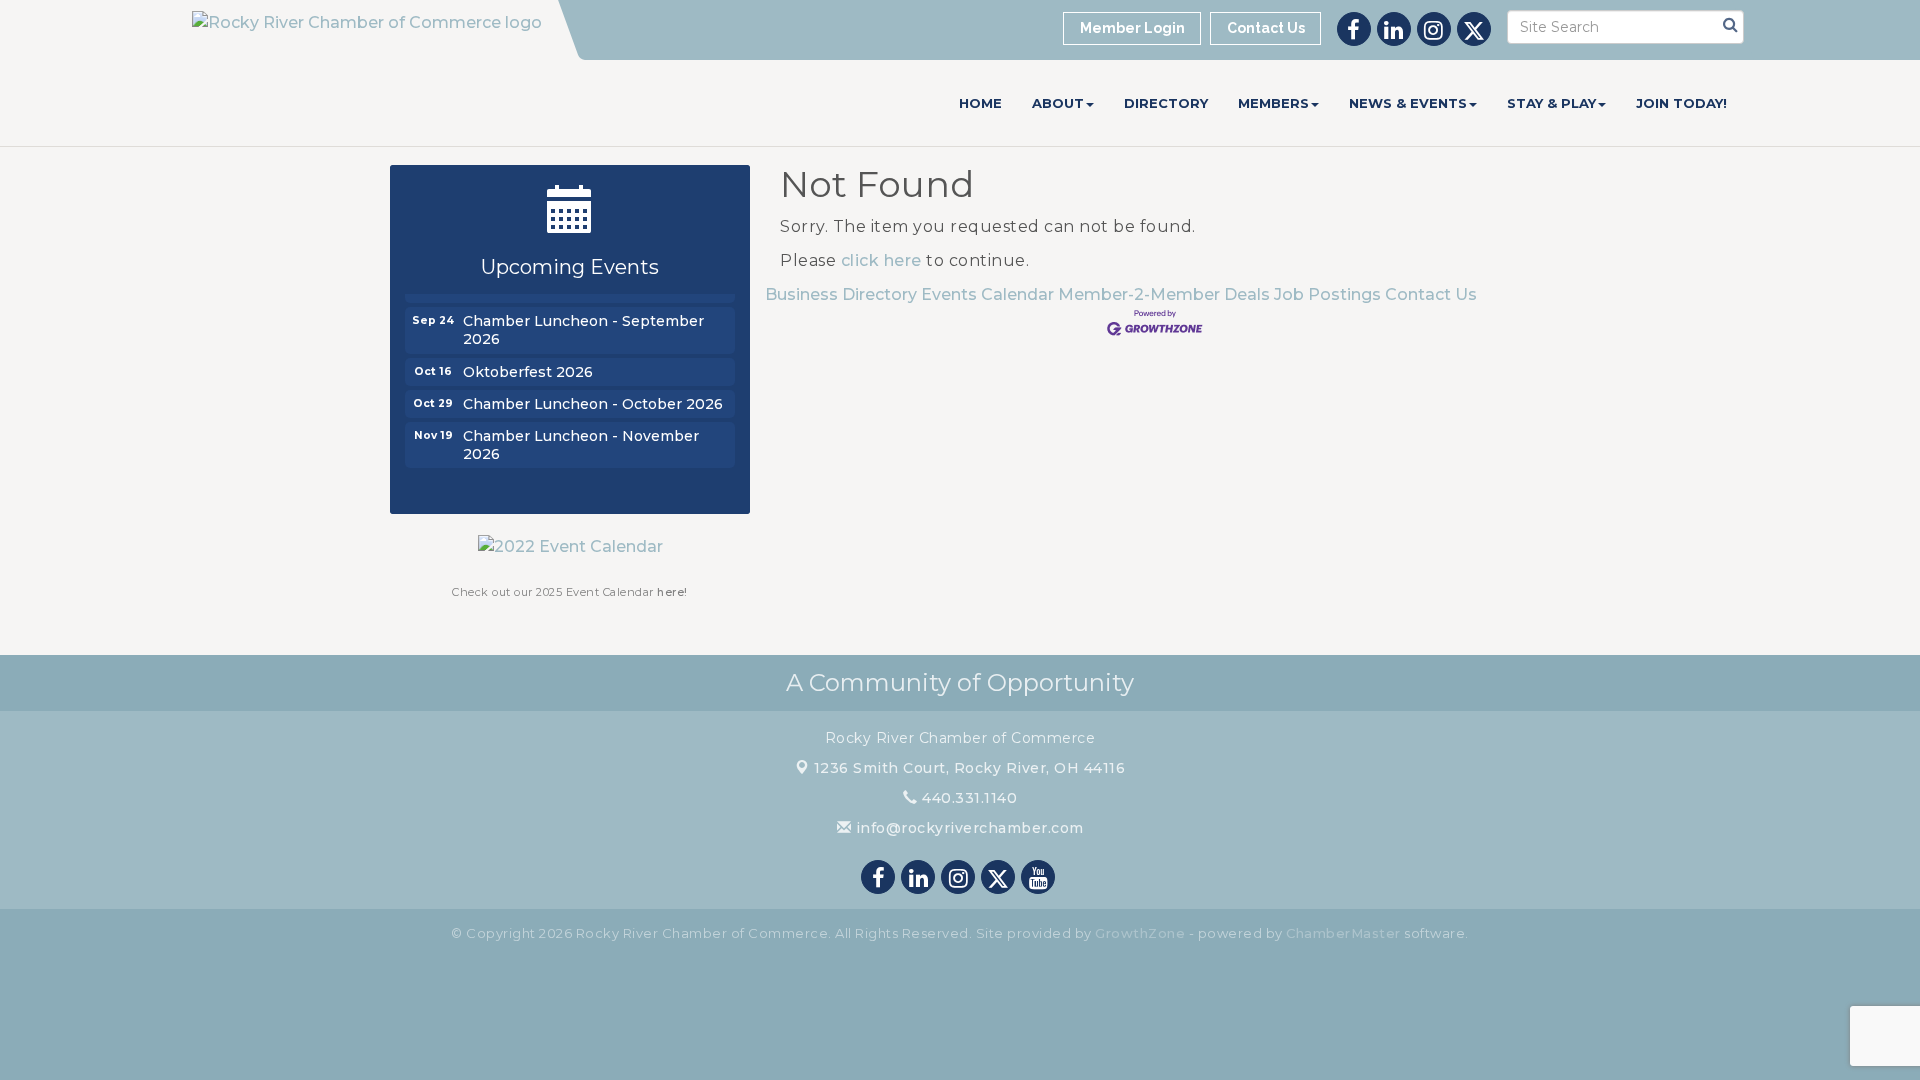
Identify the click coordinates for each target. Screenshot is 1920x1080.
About (1058, 103)
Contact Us (1431, 294)
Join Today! (1681, 103)
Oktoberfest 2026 (528, 367)
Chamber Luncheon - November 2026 (581, 440)
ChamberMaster (1343, 933)
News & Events (1408, 103)
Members (1273, 103)
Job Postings (1327, 294)
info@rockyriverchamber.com (967, 828)
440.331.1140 (967, 798)
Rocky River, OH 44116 (970, 768)
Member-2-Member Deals (1164, 294)
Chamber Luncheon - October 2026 (593, 399)
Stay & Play (1551, 103)
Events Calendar (987, 294)
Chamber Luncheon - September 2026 (583, 325)
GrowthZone (1140, 933)
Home (980, 103)
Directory (1166, 103)
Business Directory (841, 294)
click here (881, 260)
